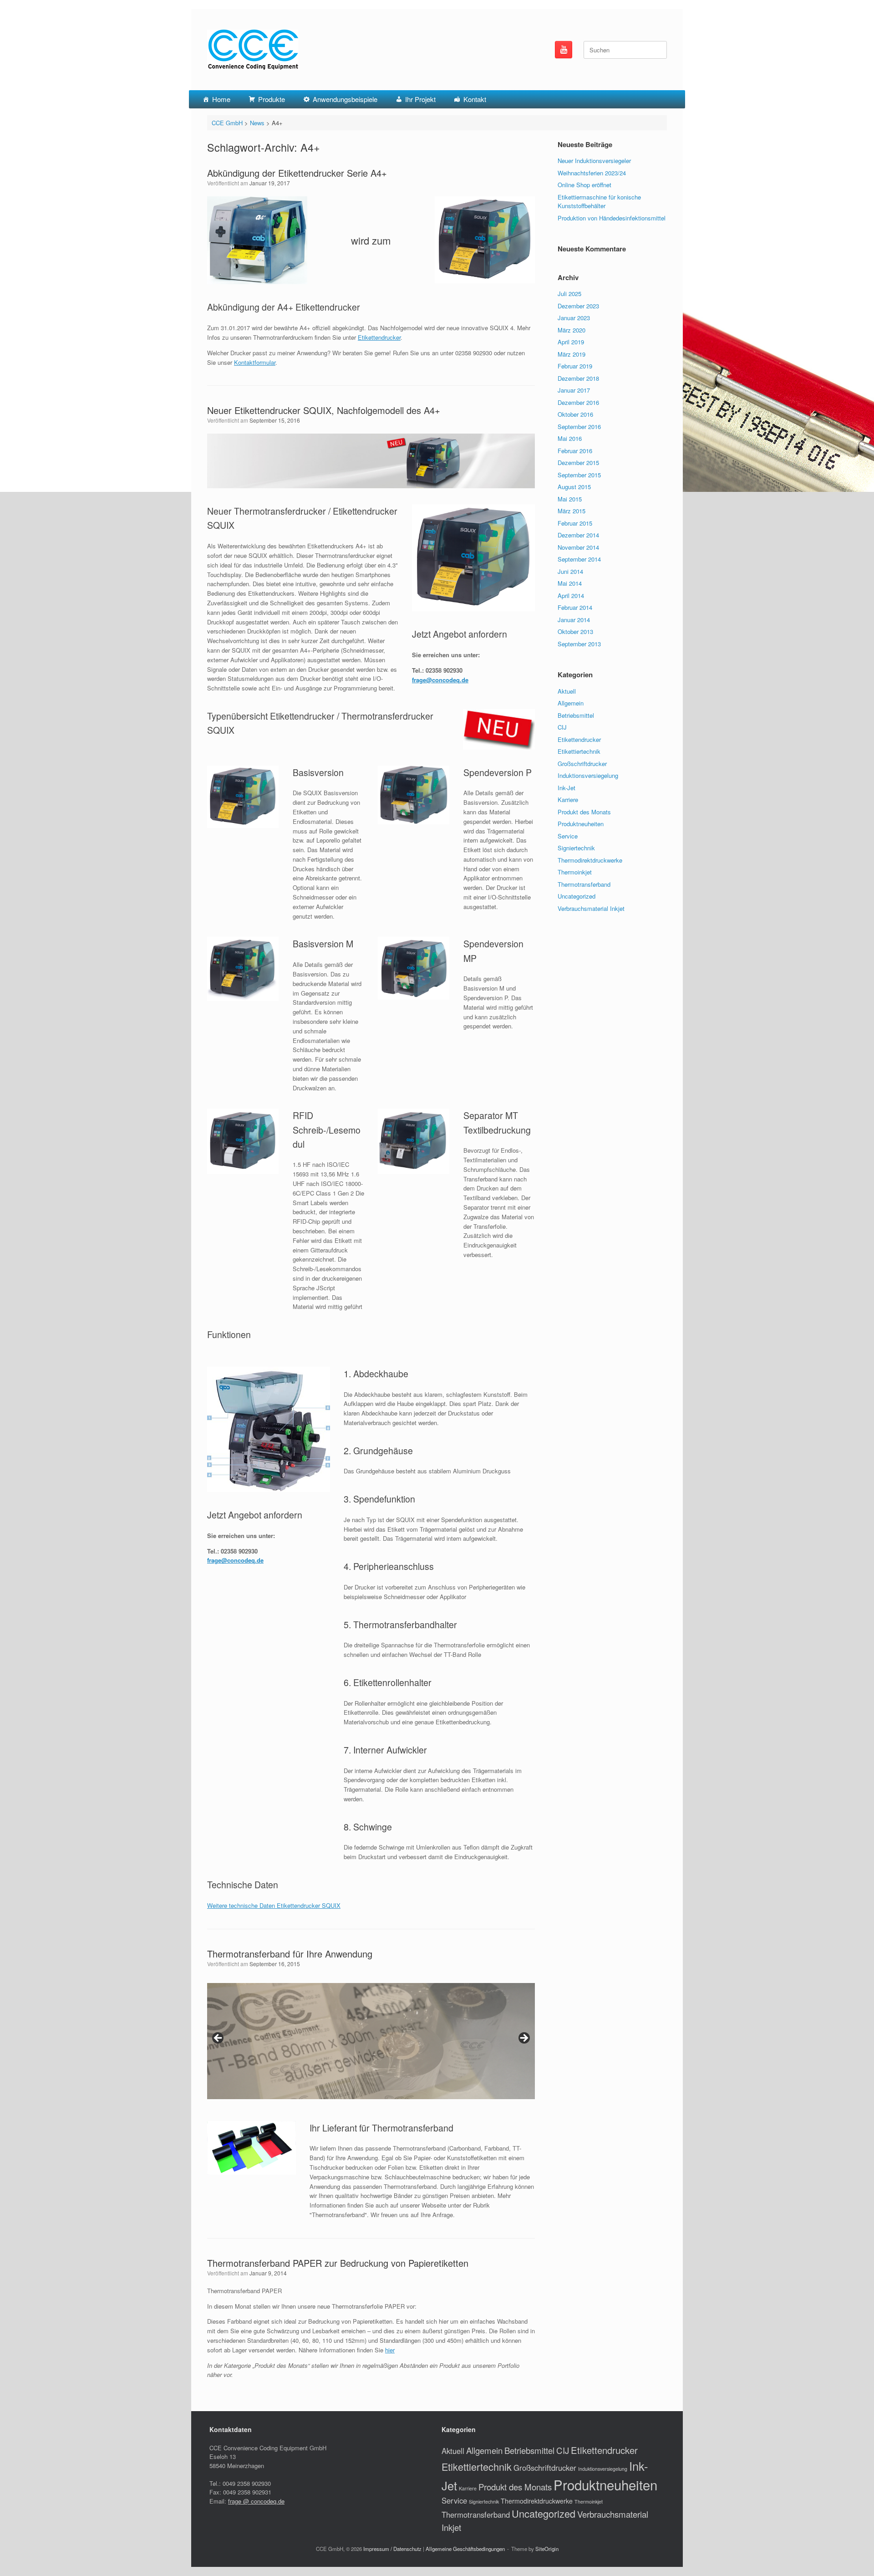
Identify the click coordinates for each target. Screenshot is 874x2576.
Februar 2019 (575, 366)
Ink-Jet (567, 788)
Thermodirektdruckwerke (590, 860)
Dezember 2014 (578, 535)
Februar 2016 (575, 451)
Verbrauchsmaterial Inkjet (591, 908)
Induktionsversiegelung (588, 775)
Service (568, 836)
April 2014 (571, 595)
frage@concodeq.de (440, 680)
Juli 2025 (569, 294)
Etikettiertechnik (579, 751)
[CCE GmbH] (253, 50)
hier (390, 2350)
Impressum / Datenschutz (392, 2549)
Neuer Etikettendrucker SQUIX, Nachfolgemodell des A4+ (324, 410)
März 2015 (572, 511)
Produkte (272, 99)
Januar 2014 (574, 620)
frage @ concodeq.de (256, 2501)
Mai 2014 (570, 583)
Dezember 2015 (578, 463)
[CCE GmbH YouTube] (564, 50)
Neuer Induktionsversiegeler (594, 161)
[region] (371, 2041)
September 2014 (579, 559)
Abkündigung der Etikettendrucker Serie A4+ (297, 173)
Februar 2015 (575, 523)
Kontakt (475, 99)
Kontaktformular (255, 362)
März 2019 (572, 354)
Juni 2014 (570, 571)
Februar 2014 (575, 607)
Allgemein (571, 703)
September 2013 (579, 644)
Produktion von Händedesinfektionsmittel (612, 218)
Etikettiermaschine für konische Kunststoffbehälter (599, 202)
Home (221, 99)
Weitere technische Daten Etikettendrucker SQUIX (274, 1905)
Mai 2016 (570, 438)
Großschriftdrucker (582, 764)
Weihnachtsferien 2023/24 (592, 173)
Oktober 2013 (575, 631)
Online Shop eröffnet (584, 185)
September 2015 (579, 475)
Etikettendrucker (379, 337)
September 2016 (579, 427)
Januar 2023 (574, 318)
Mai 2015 (570, 499)
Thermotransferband (584, 884)
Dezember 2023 (578, 306)
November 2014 (578, 547)
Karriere (568, 800)
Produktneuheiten (581, 824)
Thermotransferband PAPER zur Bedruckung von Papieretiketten (338, 2263)
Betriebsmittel (576, 715)
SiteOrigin (547, 2549)
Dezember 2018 (578, 378)
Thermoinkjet (575, 872)
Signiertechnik (576, 848)
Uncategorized (577, 896)
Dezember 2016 (578, 402)
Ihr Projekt (420, 99)
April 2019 (571, 342)
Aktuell (567, 691)
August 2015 (574, 487)
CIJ (562, 727)
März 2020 (572, 330)
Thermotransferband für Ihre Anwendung (290, 1954)
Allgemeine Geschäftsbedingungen (465, 2549)
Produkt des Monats (584, 812)
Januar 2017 (574, 390)
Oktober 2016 (575, 414)
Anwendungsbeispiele (345, 99)
